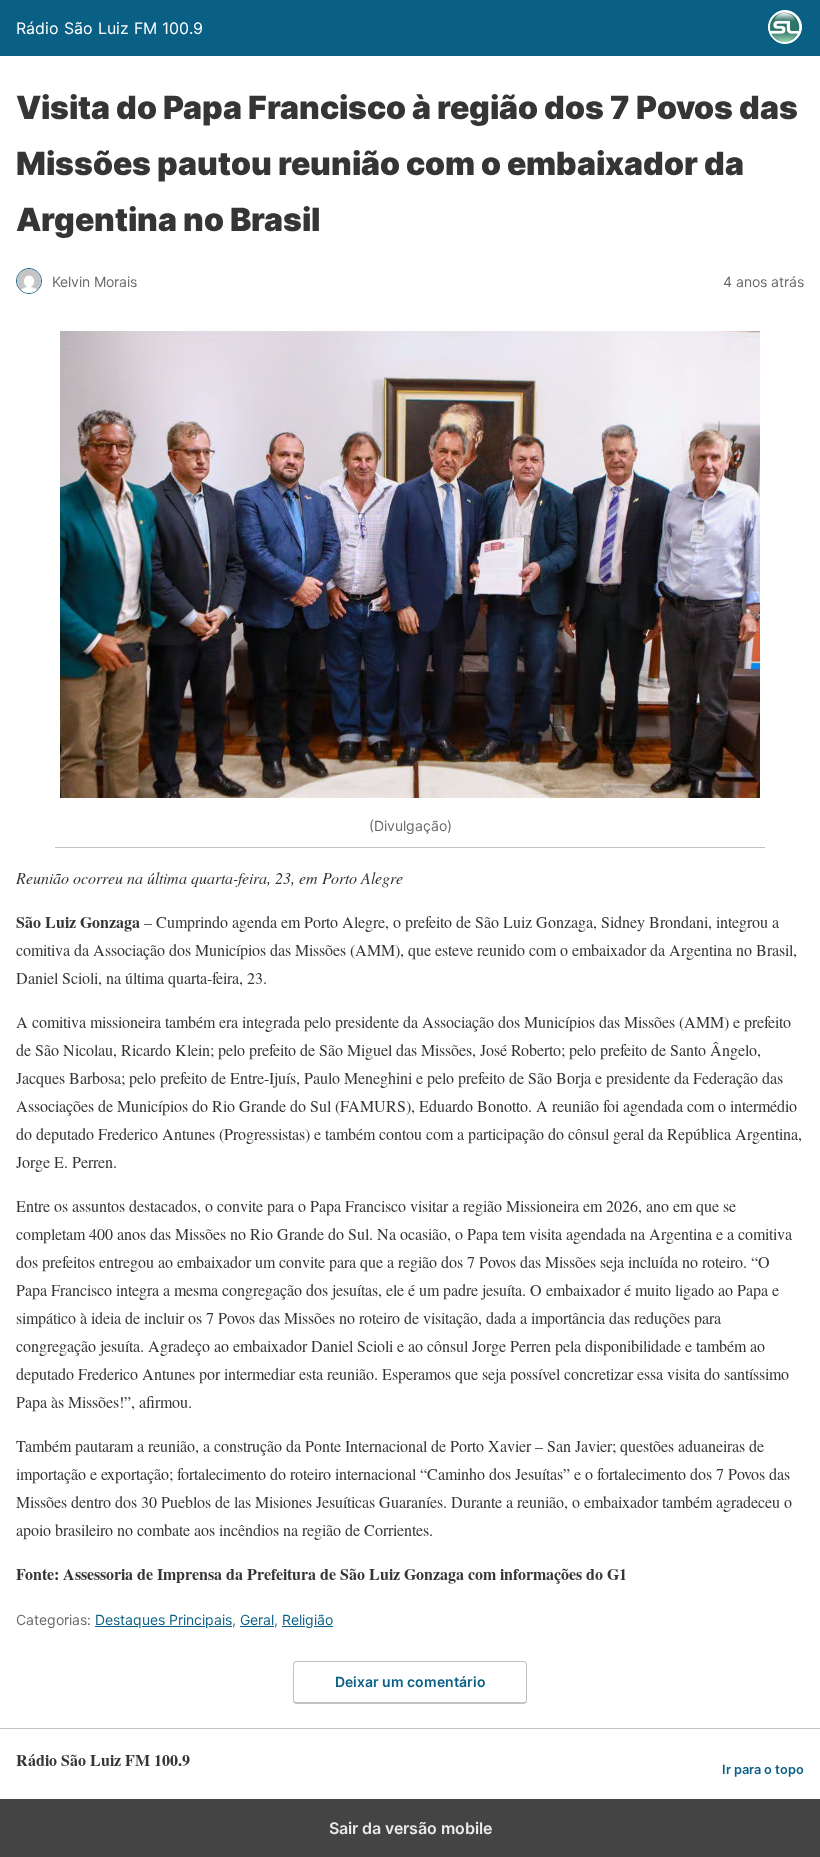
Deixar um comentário (410, 1681)
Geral (257, 1619)
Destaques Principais (163, 1619)
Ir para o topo (763, 1769)
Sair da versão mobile (410, 1828)
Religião (307, 1619)
